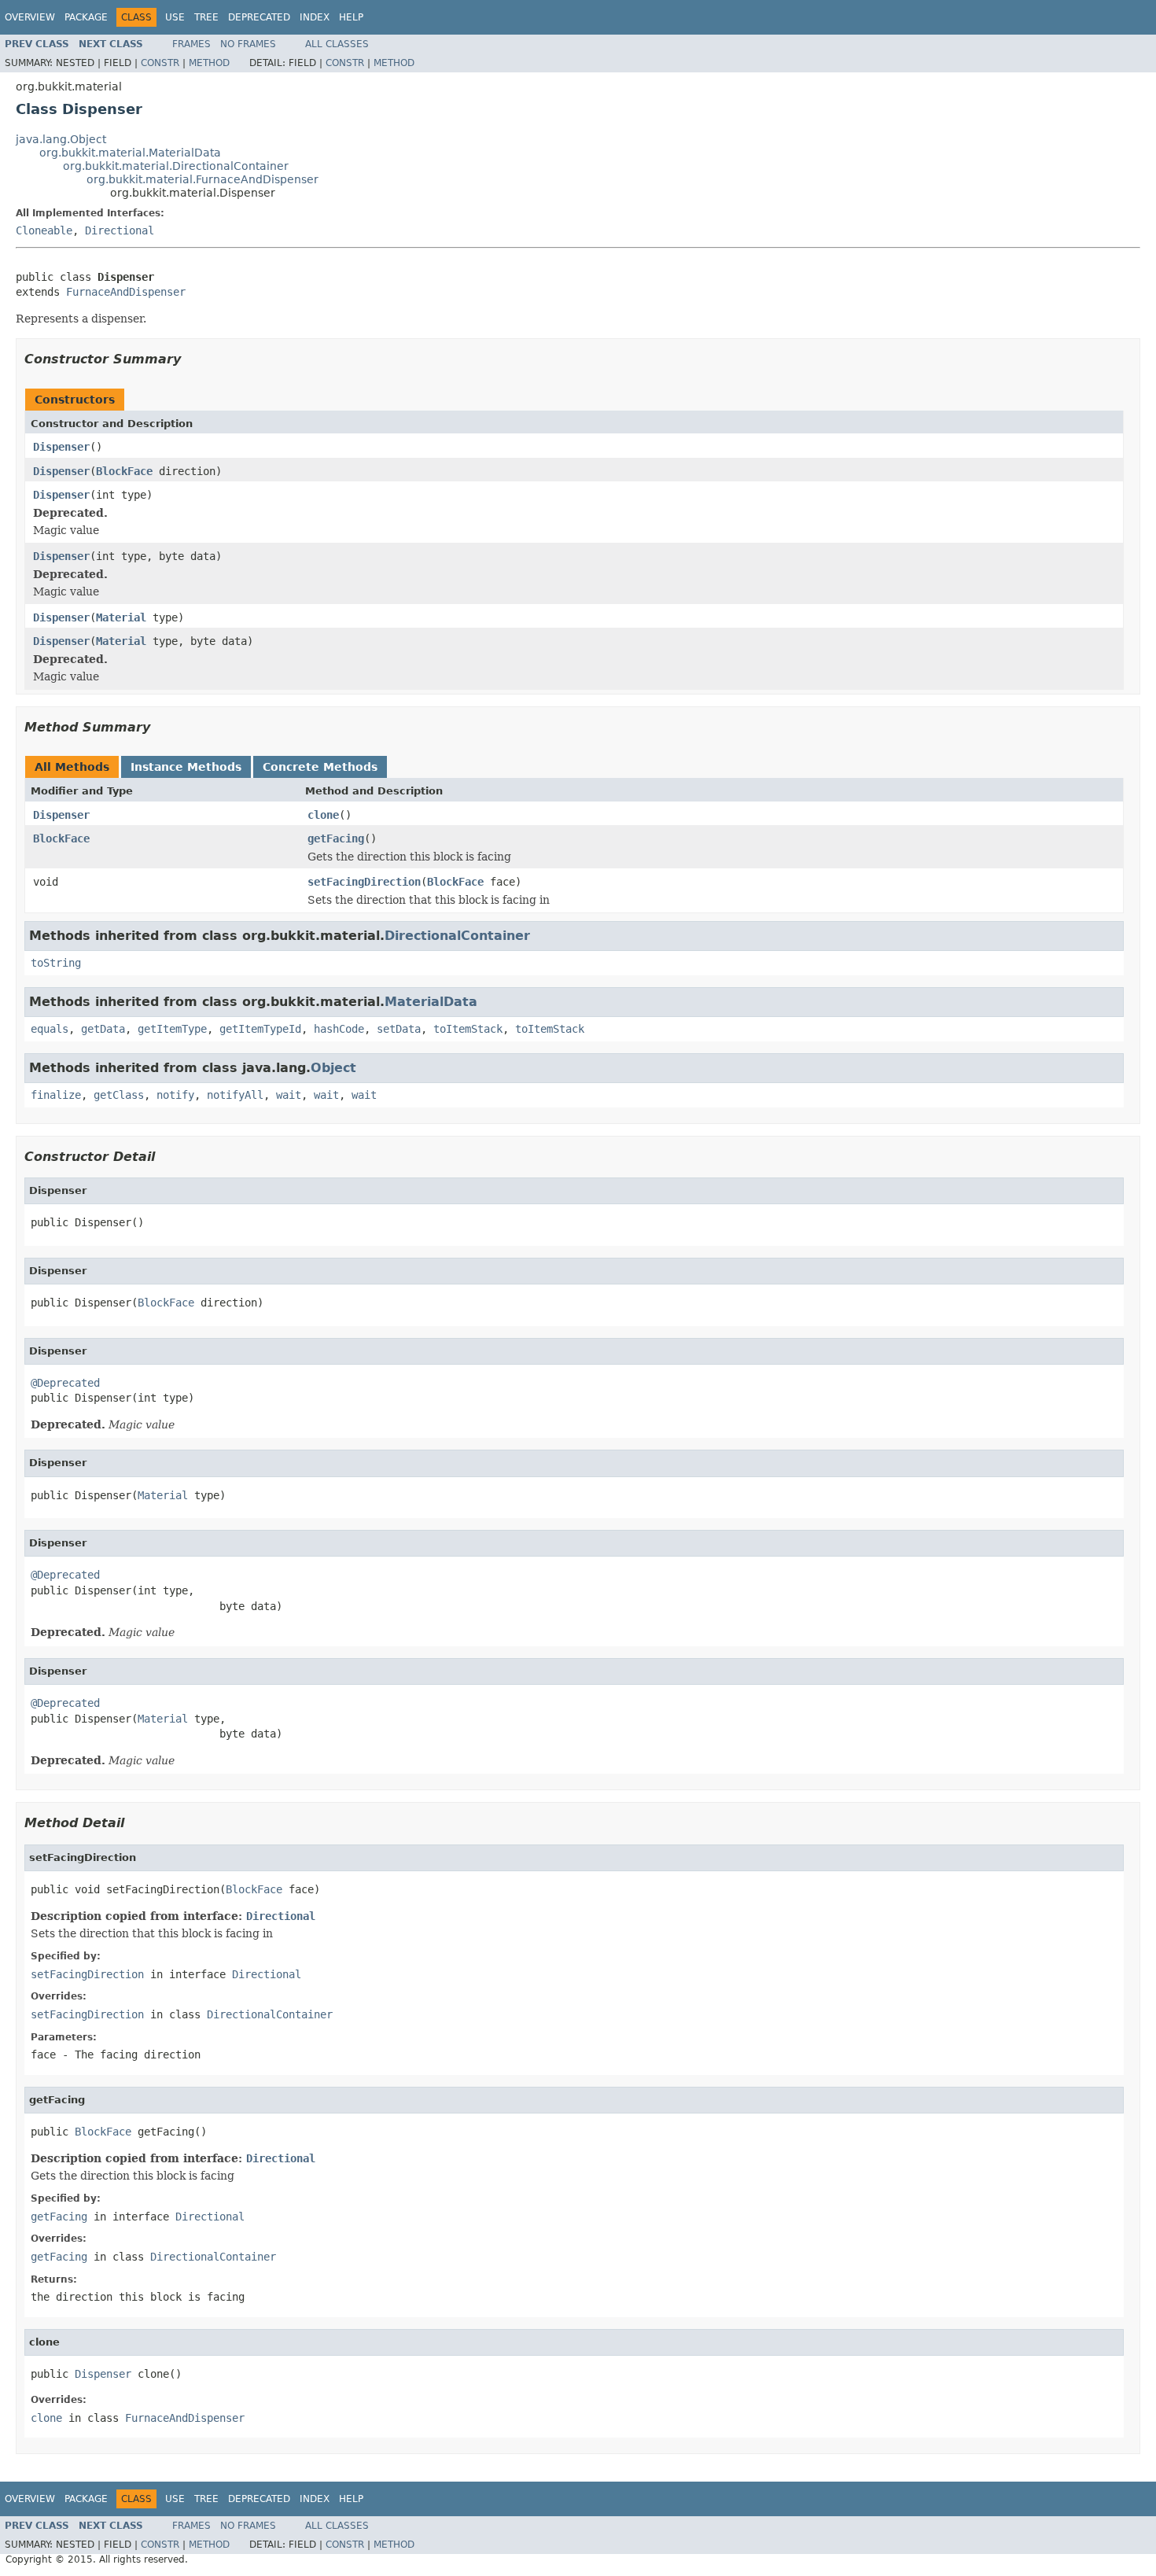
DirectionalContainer (457, 936)
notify (175, 1095)
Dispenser (61, 447)
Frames (191, 44)
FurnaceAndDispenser (126, 292)
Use (175, 17)
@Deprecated (65, 1383)
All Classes (337, 44)
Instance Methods (186, 767)
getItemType (172, 1029)
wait (289, 1095)
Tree (206, 17)
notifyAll (235, 1095)
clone (323, 815)
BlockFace (124, 471)
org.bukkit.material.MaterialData (130, 153)
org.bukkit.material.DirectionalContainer (176, 166)
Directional (120, 230)
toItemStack (468, 1029)
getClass (119, 1095)
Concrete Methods (320, 767)
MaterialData (431, 1002)
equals (50, 1029)
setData (399, 1029)
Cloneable (44, 230)
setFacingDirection (364, 882)
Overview (30, 17)
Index (315, 17)
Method (209, 63)
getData (103, 1029)
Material (121, 617)
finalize (56, 1095)
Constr (160, 63)
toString (56, 963)
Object (333, 1068)
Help (351, 17)
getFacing (336, 838)
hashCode (339, 1029)
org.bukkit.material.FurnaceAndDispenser (202, 179)
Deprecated (259, 17)
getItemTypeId (260, 1029)
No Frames (248, 44)
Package (86, 17)
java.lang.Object (61, 139)
